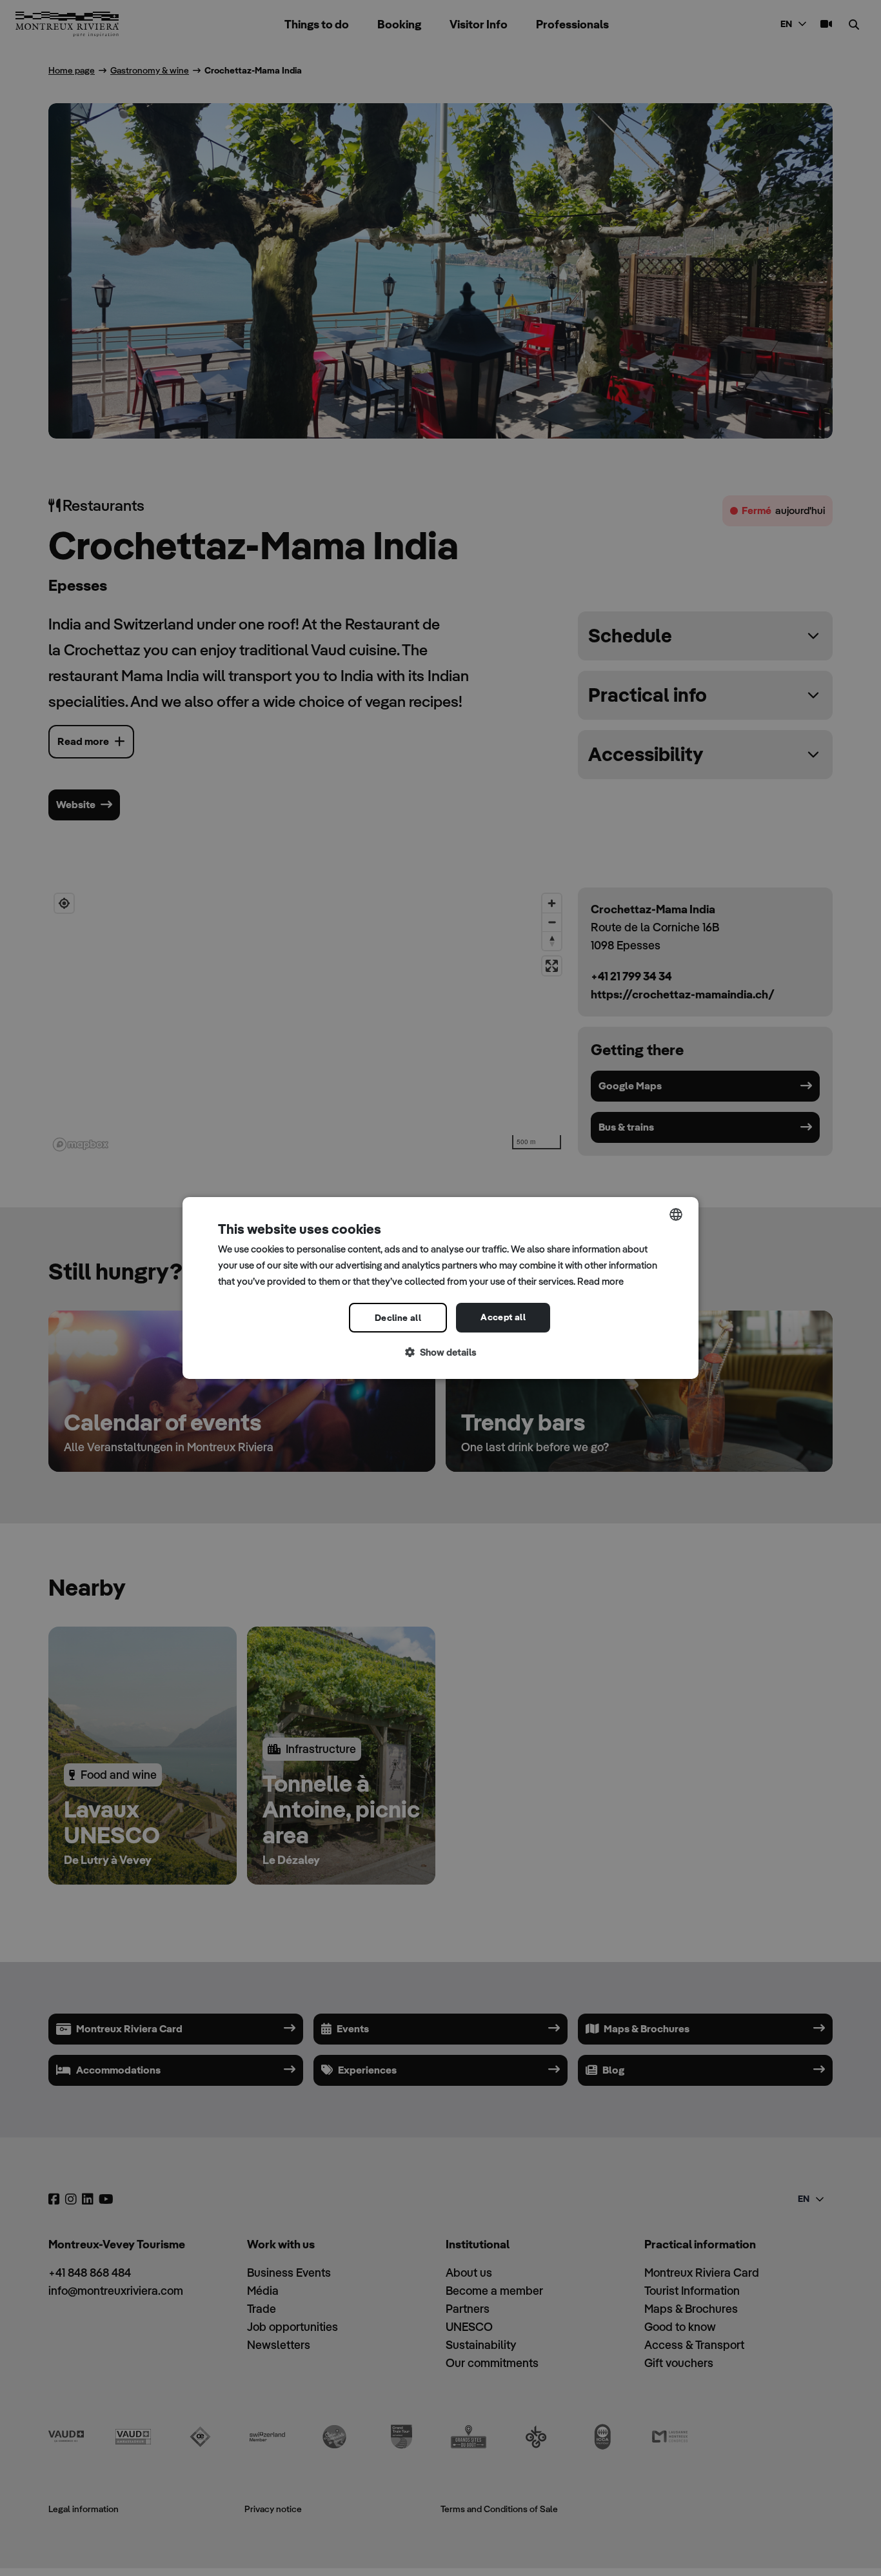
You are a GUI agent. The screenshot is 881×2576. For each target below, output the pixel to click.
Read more (600, 1281)
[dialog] (440, 1288)
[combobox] (676, 1214)
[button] (440, 1353)
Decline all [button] (398, 1318)
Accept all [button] (503, 1317)
